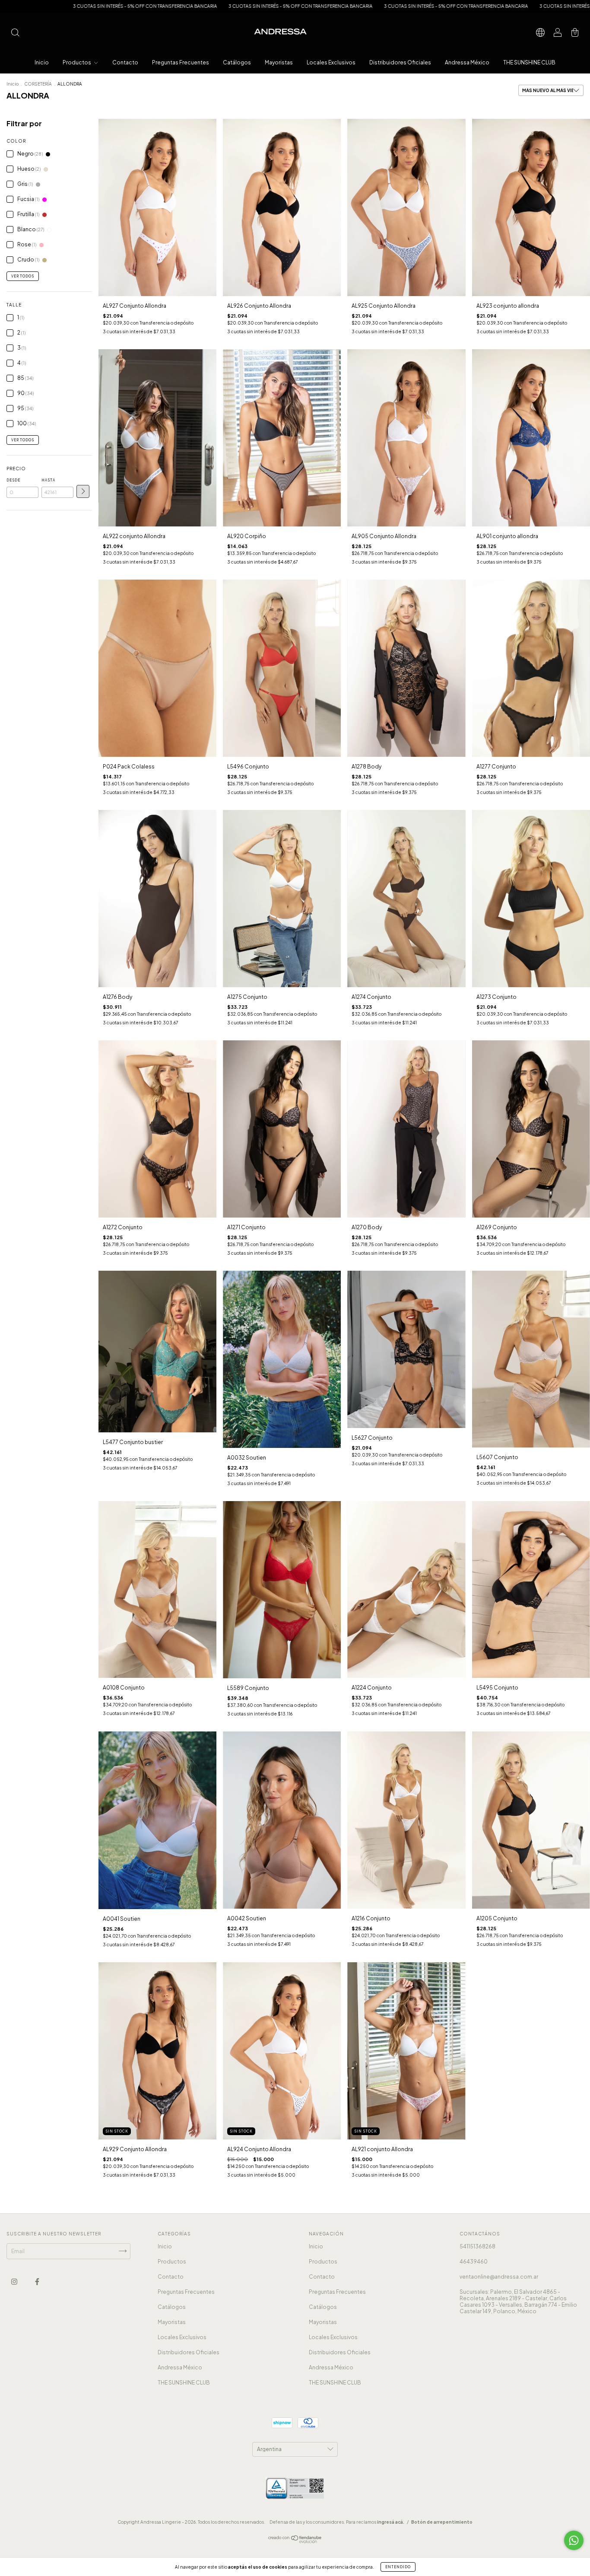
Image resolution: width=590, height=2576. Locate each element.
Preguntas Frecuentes (181, 62)
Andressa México (467, 62)
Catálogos (237, 62)
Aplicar (83, 491)
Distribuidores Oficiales (400, 62)
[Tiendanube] (295, 2541)
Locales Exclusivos (331, 62)
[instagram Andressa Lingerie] (15, 2281)
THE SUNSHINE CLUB (529, 62)
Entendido (398, 2567)
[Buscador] (15, 33)
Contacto (125, 62)
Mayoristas (279, 62)
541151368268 (477, 2246)
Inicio (42, 62)
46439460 (474, 2262)
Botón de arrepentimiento (442, 2522)
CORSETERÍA (38, 84)
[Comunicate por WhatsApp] (574, 2540)
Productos (77, 62)
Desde (13, 480)
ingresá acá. (391, 2522)
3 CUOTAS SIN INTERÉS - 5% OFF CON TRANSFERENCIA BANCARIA (131, 6)
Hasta (48, 480)
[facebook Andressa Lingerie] (37, 2281)
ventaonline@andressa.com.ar (499, 2277)
